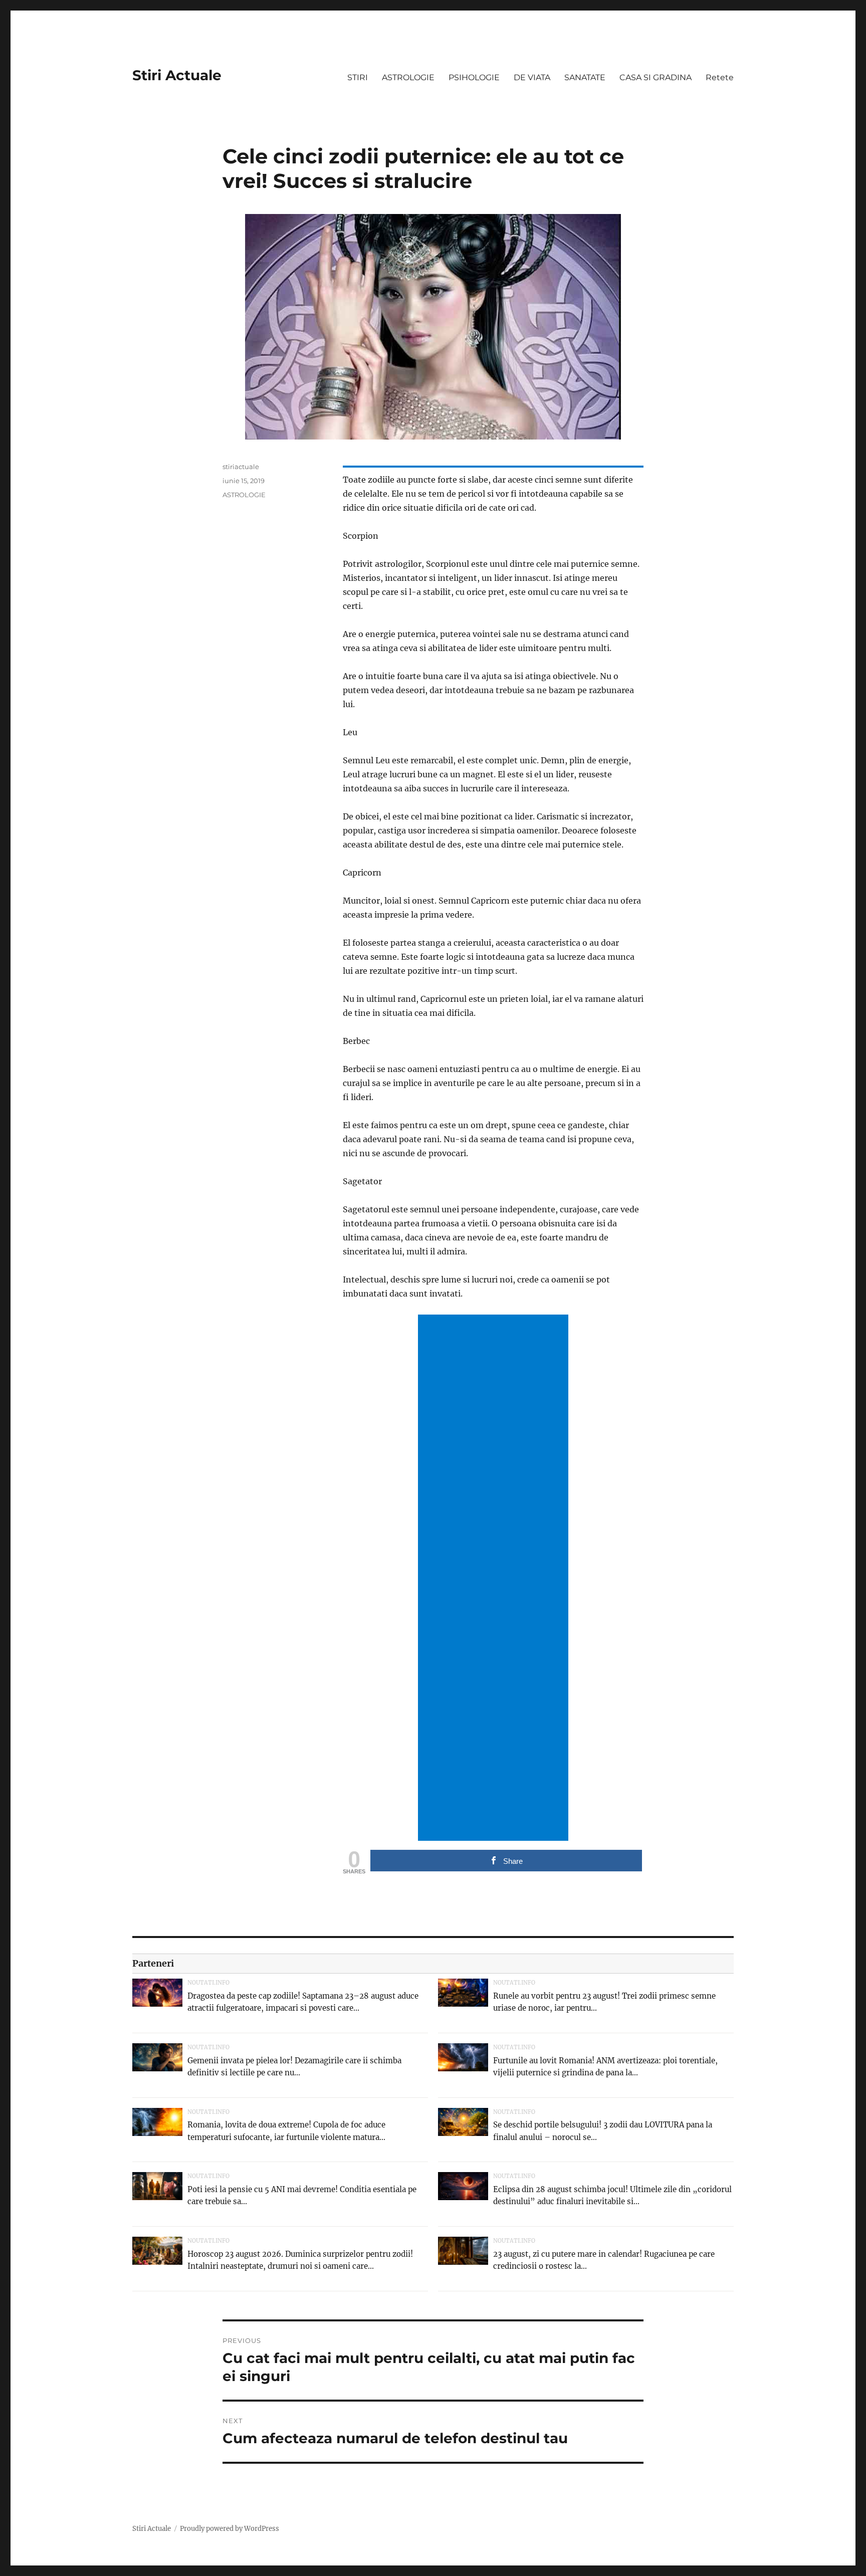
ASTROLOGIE (408, 77)
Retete (720, 77)
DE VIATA (532, 77)
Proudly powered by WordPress (230, 2529)
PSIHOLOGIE (474, 77)
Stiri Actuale (177, 75)
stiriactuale (241, 467)
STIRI (358, 77)
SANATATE (585, 77)
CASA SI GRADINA (656, 77)
